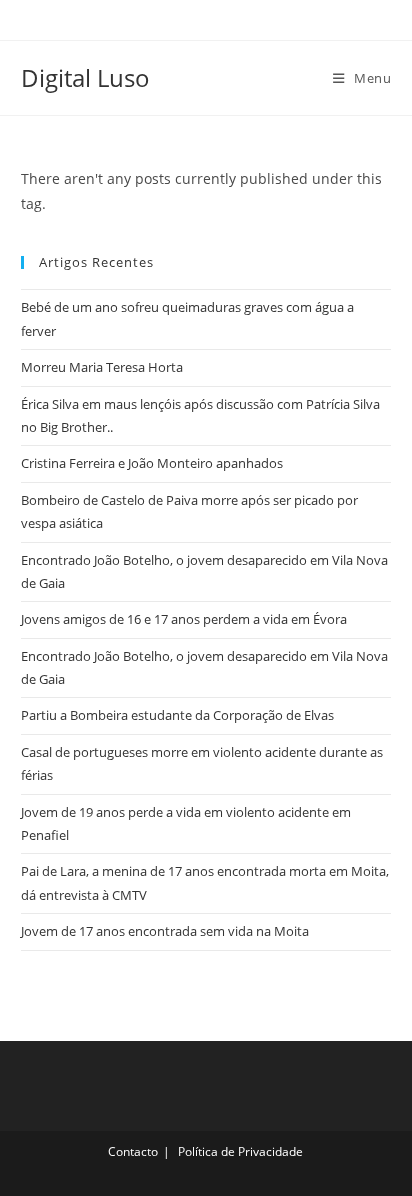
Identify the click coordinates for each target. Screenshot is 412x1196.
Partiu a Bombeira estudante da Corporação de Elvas (177, 715)
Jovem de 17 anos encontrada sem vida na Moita (165, 931)
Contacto (133, 1151)
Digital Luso (85, 77)
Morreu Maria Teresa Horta (102, 367)
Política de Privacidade (240, 1151)
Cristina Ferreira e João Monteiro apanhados (152, 463)
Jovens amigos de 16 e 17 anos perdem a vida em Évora (184, 619)
